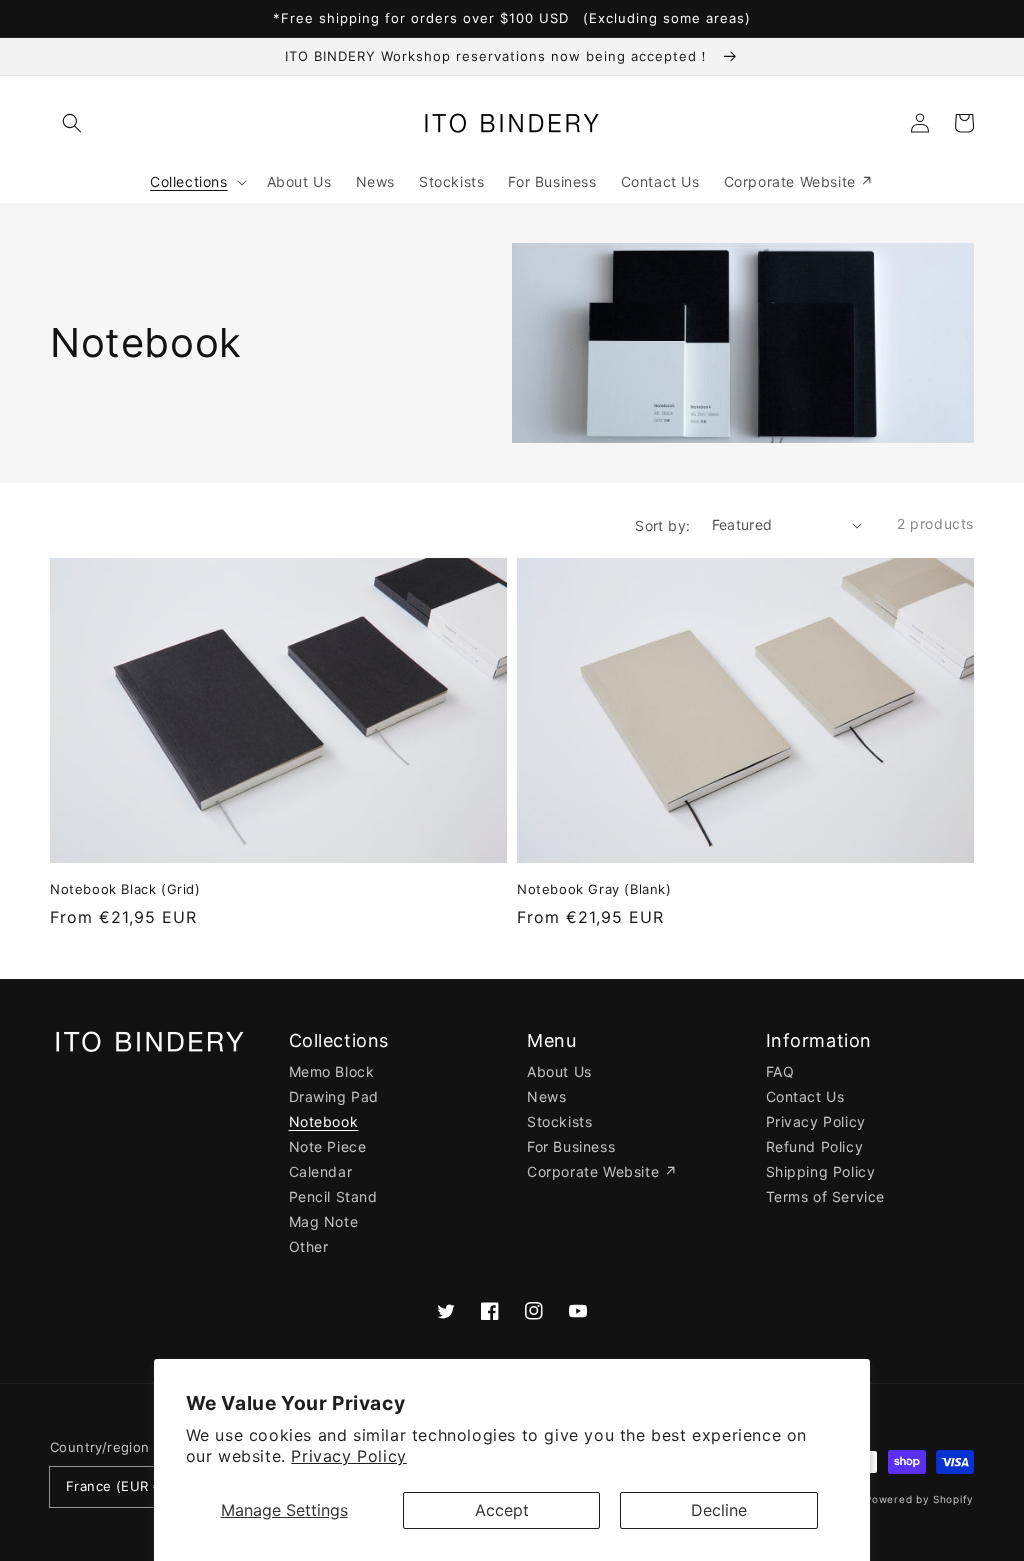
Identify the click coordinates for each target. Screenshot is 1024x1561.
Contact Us (805, 1096)
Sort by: (662, 525)
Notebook (324, 1121)
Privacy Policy (348, 1456)
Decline (719, 1510)
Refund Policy (815, 1146)
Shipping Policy (821, 1171)
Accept (502, 1510)
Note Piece (328, 1146)
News (546, 1096)
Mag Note (324, 1221)
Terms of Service (826, 1196)
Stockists (559, 1121)
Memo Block (332, 1071)
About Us (559, 1071)
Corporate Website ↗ (602, 1171)
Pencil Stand (333, 1196)
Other (309, 1246)
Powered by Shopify (919, 1499)
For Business (571, 1146)
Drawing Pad (334, 1096)
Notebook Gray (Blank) (594, 889)
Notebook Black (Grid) (125, 889)
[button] (72, 123)
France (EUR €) (117, 1486)
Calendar (321, 1171)
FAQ (780, 1071)
